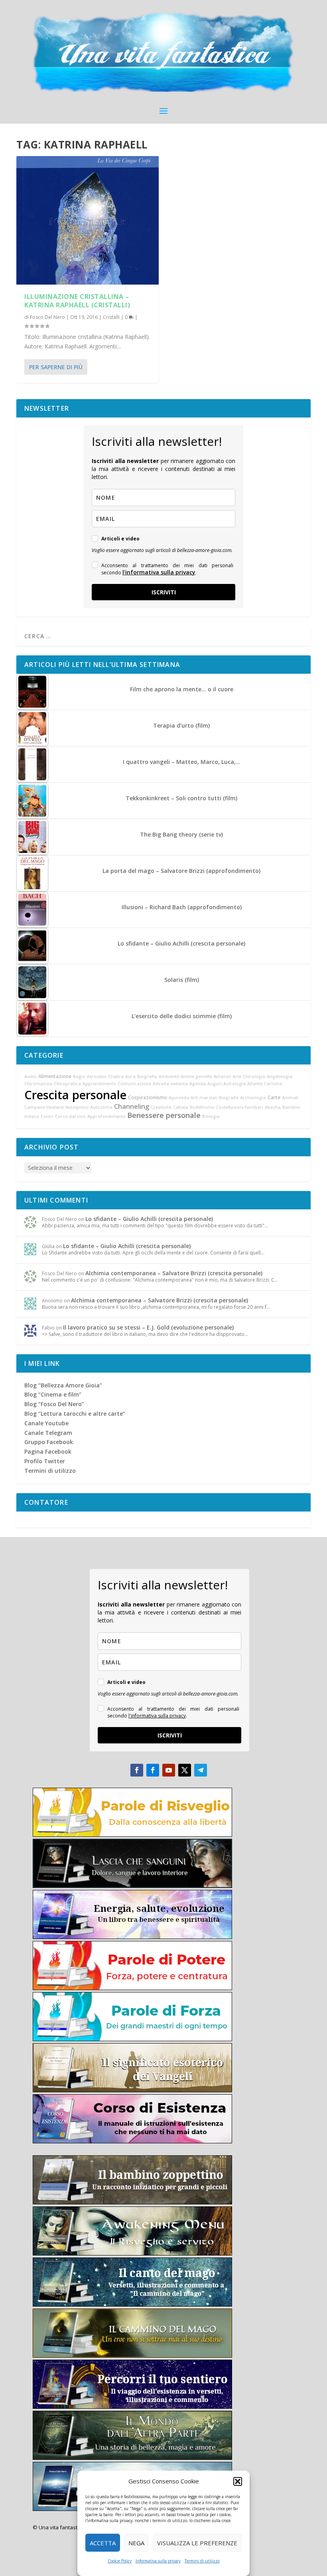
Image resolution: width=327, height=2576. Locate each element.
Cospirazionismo (148, 1097)
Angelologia (280, 1076)
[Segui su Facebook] (137, 1770)
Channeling (132, 1106)
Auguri (215, 1084)
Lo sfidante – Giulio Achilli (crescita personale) (149, 1219)
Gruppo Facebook (49, 1442)
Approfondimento (106, 1116)
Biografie (229, 1098)
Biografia (147, 1076)
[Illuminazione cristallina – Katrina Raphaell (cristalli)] (88, 220)
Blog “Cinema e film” (53, 1394)
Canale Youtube (46, 1423)
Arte (237, 1076)
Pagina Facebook (48, 1451)
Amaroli (222, 1076)
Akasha (273, 1107)
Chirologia (254, 1076)
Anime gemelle (196, 1076)
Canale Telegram (48, 1433)
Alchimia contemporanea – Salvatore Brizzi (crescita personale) (174, 1273)
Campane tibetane (44, 1107)
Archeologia (253, 1098)
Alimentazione (55, 1076)
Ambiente (169, 1076)
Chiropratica (67, 1084)
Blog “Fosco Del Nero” (54, 1404)
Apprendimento (99, 1084)
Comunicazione (134, 1084)
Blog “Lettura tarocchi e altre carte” (75, 1414)
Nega (136, 2543)
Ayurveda (179, 1098)
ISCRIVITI (164, 592)
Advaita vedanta (170, 1084)
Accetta (103, 2543)
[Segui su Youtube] (169, 1770)
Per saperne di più (56, 367)
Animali (290, 1098)
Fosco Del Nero (47, 317)
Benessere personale (164, 1115)
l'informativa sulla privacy (159, 572)
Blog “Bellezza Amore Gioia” (63, 1385)
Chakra (116, 1076)
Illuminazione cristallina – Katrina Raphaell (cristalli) (77, 301)
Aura (130, 1076)
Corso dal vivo (70, 1116)
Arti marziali (204, 1098)
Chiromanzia (38, 1084)
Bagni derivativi (90, 1076)
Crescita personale (75, 1095)
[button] (238, 2481)
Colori (47, 1116)
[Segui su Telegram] (201, 1770)
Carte (274, 1097)
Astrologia (234, 1084)
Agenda (198, 1084)
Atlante (255, 1084)
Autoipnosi (77, 1107)
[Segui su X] (185, 1770)
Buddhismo (202, 1107)
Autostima (101, 1107)
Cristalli (111, 317)
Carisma (273, 1084)
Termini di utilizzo (202, 2561)
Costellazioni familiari (240, 1107)
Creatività (161, 1107)
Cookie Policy (120, 2561)
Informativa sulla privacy (158, 2561)
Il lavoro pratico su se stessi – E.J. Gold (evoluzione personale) (148, 1327)
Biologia (211, 1116)
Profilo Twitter (45, 1461)
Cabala (181, 1107)
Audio (31, 1076)
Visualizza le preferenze (197, 2543)
